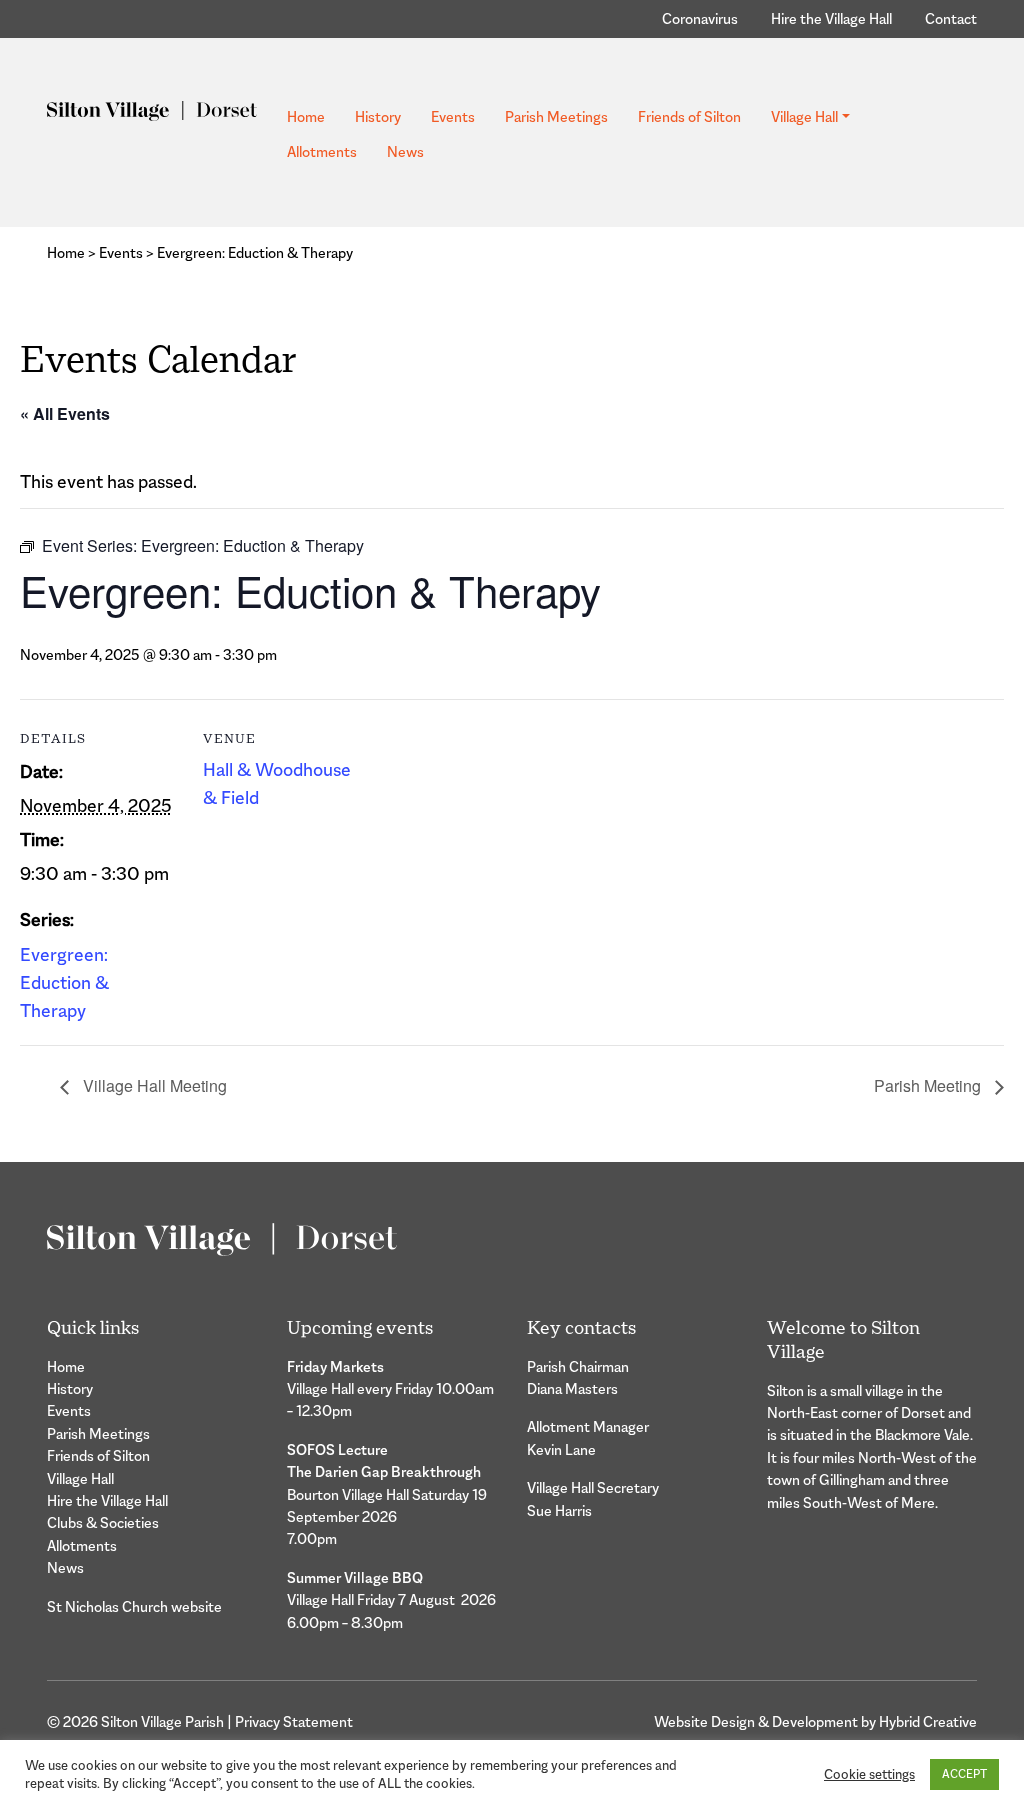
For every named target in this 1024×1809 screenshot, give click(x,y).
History (378, 116)
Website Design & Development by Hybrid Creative (815, 1721)
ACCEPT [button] (964, 1774)
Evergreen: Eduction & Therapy (64, 983)
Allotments (322, 151)
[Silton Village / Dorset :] (152, 108)
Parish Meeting (929, 1085)
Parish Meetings (556, 116)
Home (306, 116)
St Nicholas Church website (134, 1606)
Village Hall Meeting (153, 1085)
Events (453, 116)
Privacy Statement (294, 1721)
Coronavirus (700, 18)
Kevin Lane (561, 1449)
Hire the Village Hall (831, 18)
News (405, 151)
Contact (951, 18)
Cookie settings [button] (869, 1774)
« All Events (65, 413)
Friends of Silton (689, 116)
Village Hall (804, 116)
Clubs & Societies (103, 1522)
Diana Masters (572, 1388)
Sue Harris (559, 1510)
